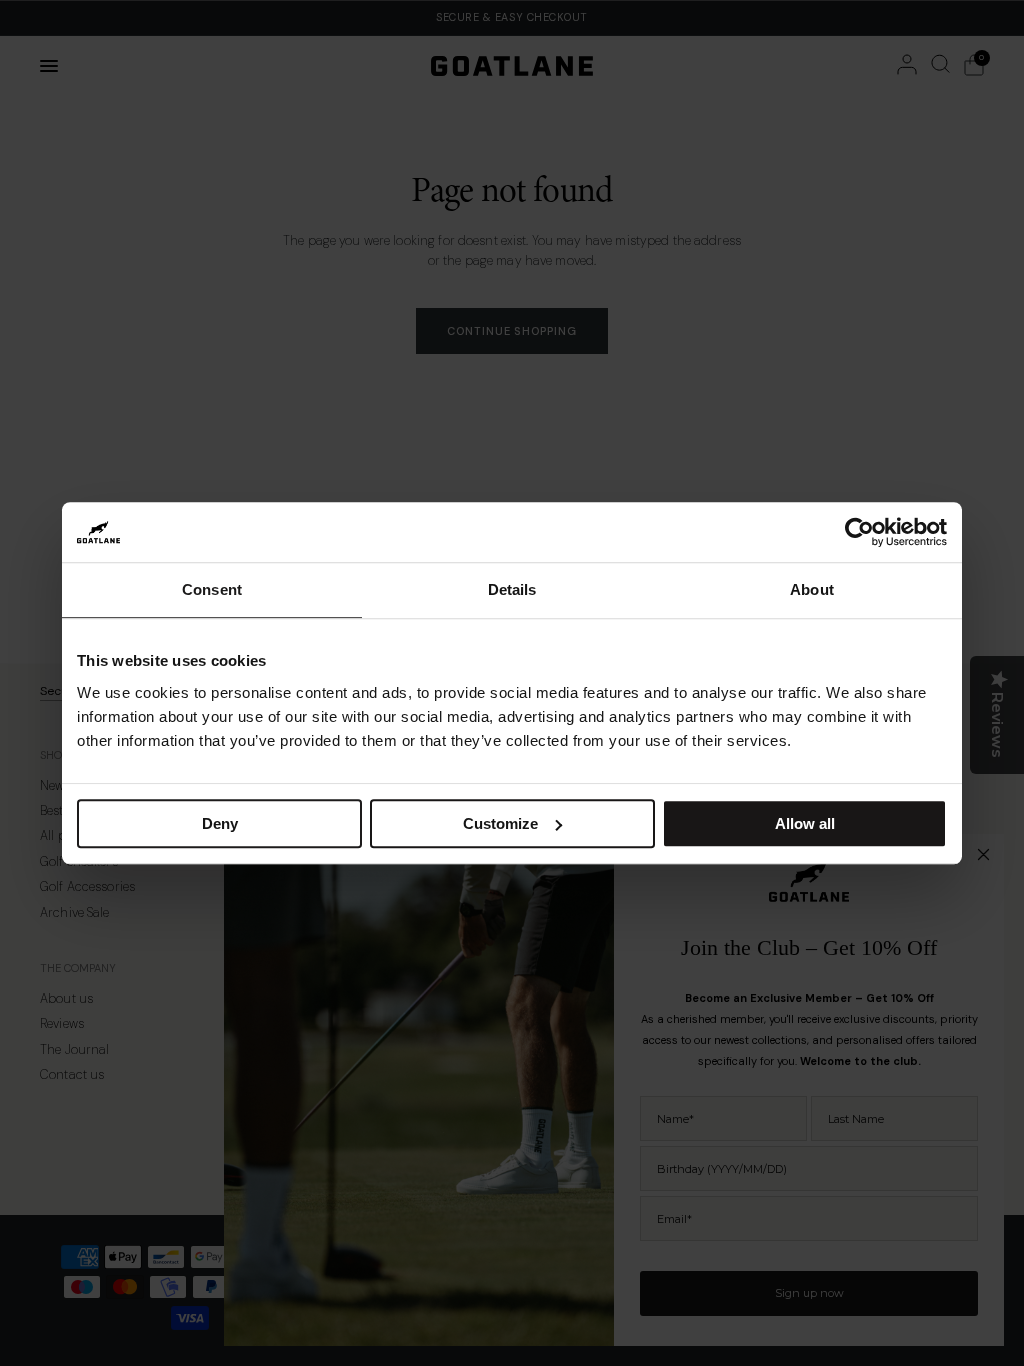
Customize (500, 823)
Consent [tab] (212, 589)
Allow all (805, 823)
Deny (220, 823)
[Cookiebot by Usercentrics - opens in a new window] (859, 532)
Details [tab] (512, 589)
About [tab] (812, 589)
